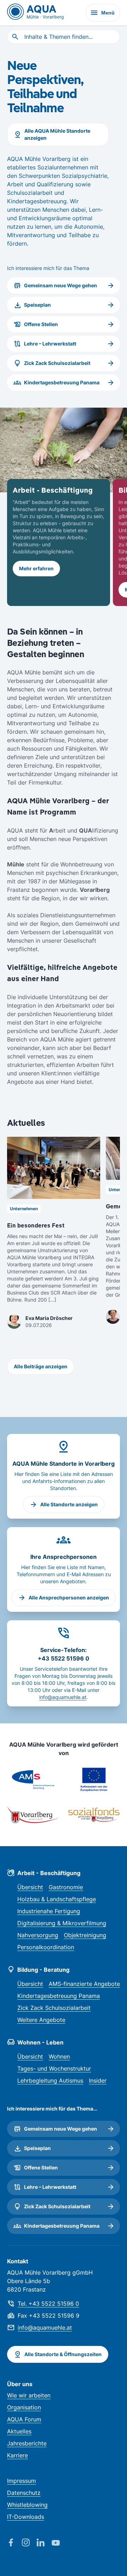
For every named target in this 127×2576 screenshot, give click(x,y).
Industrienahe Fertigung (49, 1911)
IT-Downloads (26, 2517)
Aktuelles (19, 2431)
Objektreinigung (85, 1935)
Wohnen (59, 2056)
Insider (98, 2080)
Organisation (24, 2407)
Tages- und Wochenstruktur (54, 2068)
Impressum (22, 2481)
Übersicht (30, 1887)
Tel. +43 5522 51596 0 (48, 2304)
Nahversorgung (38, 1935)
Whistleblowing (27, 2505)
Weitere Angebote (41, 2020)
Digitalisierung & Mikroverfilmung (62, 1923)
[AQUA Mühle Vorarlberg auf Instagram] (29, 2543)
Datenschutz (24, 2493)
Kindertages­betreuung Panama (59, 1996)
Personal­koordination (46, 1947)
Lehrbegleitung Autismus (50, 2080)
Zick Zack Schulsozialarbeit (54, 2008)
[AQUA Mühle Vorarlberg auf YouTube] (59, 2543)
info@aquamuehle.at (63, 1697)
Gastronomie (66, 1887)
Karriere (17, 2455)
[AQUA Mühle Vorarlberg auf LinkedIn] (44, 2543)
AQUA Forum (24, 2419)
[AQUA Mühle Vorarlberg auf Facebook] (14, 2543)
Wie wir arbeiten (29, 2395)
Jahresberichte (27, 2443)
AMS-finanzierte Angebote (84, 1984)
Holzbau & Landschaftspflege (57, 1899)
